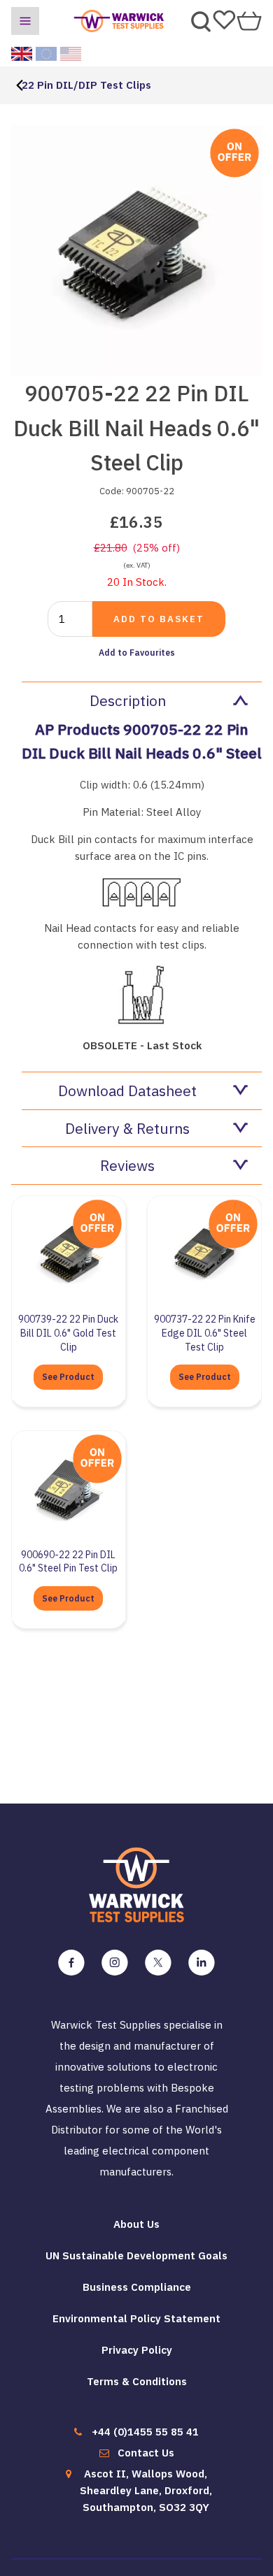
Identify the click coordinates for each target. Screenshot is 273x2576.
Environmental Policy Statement (136, 2318)
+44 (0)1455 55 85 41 (145, 2432)
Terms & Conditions (137, 2381)
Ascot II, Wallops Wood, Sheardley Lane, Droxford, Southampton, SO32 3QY (146, 2490)
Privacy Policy (137, 2350)
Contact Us (146, 2453)
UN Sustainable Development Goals (136, 2255)
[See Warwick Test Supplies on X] (158, 1963)
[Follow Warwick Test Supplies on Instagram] (115, 1963)
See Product (68, 1377)
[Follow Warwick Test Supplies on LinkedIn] (202, 1963)
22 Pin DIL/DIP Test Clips (86, 85)
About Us (136, 2224)
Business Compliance (137, 2287)
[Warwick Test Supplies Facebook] (71, 1963)
